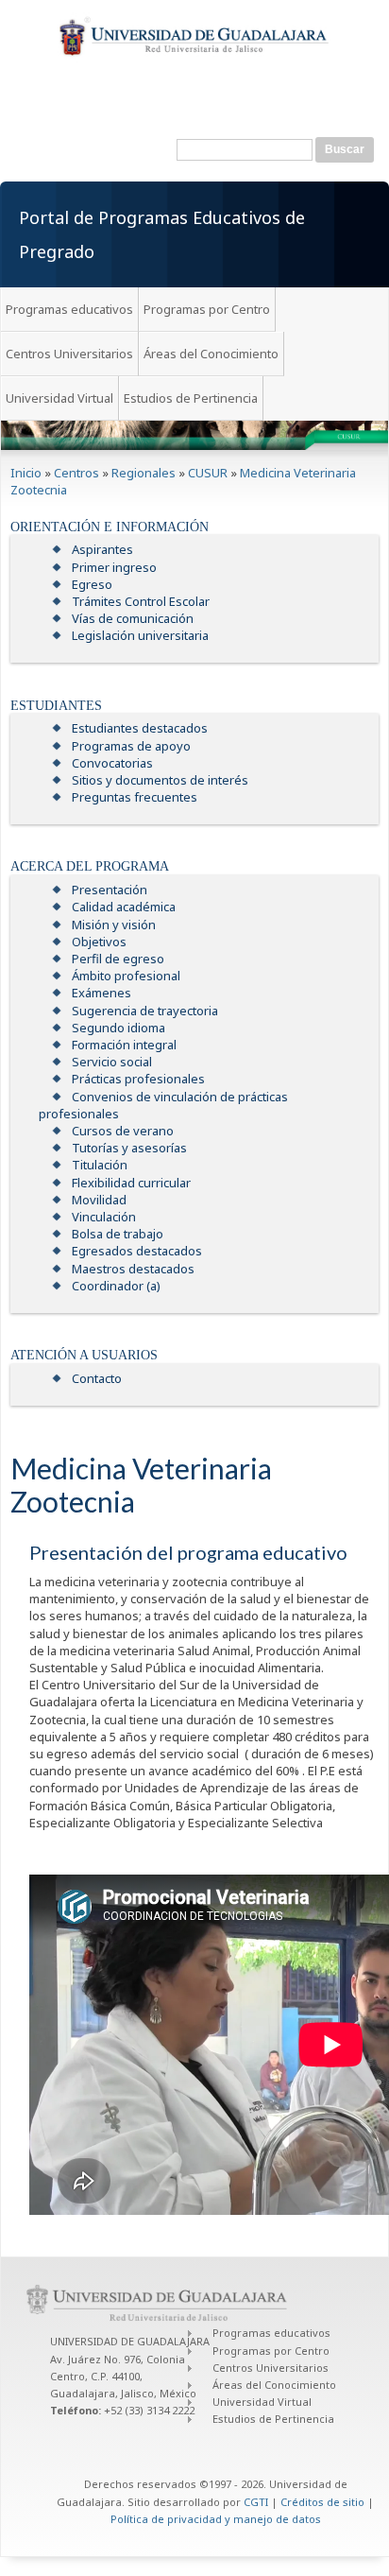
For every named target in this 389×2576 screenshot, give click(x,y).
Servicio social (112, 1062)
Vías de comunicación (133, 618)
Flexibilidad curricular (131, 1183)
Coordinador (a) (116, 1286)
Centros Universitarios (69, 354)
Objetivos (99, 942)
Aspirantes (102, 549)
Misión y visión (114, 925)
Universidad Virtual (59, 398)
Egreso (92, 584)
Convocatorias (112, 763)
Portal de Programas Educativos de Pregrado (162, 234)
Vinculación (104, 1217)
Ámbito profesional (126, 976)
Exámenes (101, 993)
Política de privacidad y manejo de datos (216, 2519)
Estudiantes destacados (140, 728)
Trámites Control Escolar (141, 601)
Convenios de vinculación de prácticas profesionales (163, 1105)
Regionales (144, 473)
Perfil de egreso (118, 959)
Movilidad (99, 1200)
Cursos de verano (123, 1131)
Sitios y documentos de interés (160, 780)
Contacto (97, 1378)
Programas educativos (69, 309)
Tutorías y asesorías (129, 1148)
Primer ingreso (114, 567)
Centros (76, 473)
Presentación (110, 890)
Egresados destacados (137, 1251)
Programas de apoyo (131, 746)
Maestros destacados (133, 1269)
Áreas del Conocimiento (211, 354)
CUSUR (208, 473)
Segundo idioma (118, 1028)
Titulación (100, 1165)
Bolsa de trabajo (118, 1234)
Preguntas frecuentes (135, 797)
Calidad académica (124, 907)
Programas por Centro (207, 309)
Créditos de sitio (322, 2502)
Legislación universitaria (140, 635)
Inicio (26, 473)
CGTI (256, 2502)
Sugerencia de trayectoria (145, 1011)
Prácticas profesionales (138, 1079)
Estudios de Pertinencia (191, 398)
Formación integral (124, 1045)
